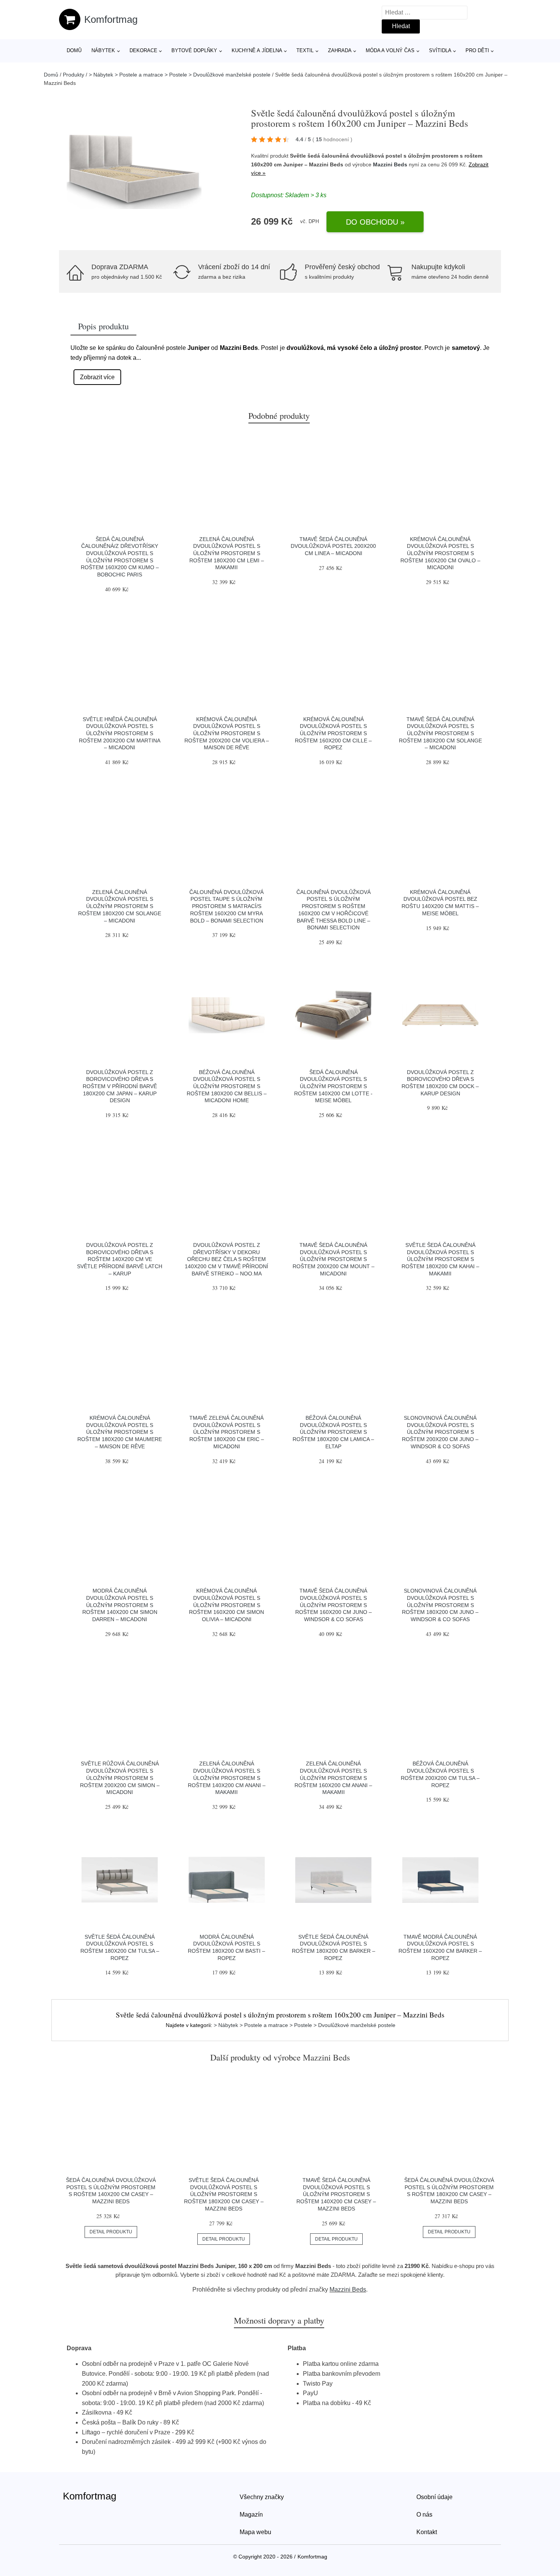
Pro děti (477, 50)
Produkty (74, 75)
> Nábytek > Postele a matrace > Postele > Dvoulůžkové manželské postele (180, 75)
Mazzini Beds (390, 164)
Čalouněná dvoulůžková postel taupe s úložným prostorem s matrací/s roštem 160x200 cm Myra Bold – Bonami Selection (226, 906)
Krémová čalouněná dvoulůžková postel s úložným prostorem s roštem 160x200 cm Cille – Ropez (333, 733)
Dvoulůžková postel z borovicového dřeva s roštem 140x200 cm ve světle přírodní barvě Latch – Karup (120, 1259)
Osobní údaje (434, 2497)
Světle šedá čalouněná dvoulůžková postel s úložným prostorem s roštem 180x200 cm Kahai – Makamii (440, 1259)
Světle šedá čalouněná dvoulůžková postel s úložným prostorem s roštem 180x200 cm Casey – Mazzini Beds (224, 2194)
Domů (74, 50)
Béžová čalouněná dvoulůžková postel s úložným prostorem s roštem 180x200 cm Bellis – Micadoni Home (227, 1086)
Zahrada (340, 50)
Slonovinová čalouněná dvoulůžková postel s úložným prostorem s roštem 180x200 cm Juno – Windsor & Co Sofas (440, 1605)
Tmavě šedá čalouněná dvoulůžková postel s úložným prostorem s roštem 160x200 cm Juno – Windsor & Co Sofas (334, 1605)
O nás (424, 2515)
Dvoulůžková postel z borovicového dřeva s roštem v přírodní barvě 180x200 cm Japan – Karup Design (120, 1086)
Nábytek (103, 50)
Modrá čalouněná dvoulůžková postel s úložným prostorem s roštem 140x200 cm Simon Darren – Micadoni (120, 1605)
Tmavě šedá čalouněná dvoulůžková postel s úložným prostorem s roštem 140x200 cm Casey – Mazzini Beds (336, 2194)
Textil (305, 50)
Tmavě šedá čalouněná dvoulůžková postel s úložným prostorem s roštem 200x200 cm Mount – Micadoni (334, 1259)
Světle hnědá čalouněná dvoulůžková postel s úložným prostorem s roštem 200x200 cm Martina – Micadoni (120, 733)
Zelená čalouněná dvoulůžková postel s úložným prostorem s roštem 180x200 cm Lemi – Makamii (227, 553)
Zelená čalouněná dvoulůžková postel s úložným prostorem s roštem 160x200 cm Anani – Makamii (333, 1778)
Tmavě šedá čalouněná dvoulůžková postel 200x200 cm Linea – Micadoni (333, 546)
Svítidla (440, 50)
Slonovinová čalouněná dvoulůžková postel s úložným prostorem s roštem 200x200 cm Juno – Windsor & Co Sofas (440, 1432)
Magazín (251, 2515)
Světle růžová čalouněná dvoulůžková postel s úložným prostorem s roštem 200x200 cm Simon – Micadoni (120, 1778)
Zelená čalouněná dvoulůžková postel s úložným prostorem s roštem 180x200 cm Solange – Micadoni (120, 906)
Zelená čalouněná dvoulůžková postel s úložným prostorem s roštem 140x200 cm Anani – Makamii (227, 1778)
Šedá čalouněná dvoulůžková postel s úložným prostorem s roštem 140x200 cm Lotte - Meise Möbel (333, 1086)
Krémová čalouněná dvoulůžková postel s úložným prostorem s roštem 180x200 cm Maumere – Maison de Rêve (120, 1432)
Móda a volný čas (390, 50)
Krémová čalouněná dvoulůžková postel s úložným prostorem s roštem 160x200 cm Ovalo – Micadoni (440, 553)
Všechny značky (262, 2497)
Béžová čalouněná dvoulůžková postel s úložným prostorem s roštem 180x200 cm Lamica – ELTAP (333, 1432)
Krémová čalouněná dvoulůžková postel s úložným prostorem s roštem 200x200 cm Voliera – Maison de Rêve (227, 733)
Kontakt (427, 2532)
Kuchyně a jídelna (257, 50)
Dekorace (143, 50)
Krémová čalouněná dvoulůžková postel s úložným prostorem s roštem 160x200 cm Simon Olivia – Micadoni (226, 1605)
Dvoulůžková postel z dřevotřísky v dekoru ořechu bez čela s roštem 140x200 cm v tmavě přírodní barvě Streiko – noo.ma (226, 1259)
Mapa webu (255, 2532)
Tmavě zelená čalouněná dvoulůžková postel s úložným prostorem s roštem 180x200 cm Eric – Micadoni (227, 1432)
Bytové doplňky (194, 50)
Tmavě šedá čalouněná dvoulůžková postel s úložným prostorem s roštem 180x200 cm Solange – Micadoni (440, 733)
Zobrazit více (97, 377)
